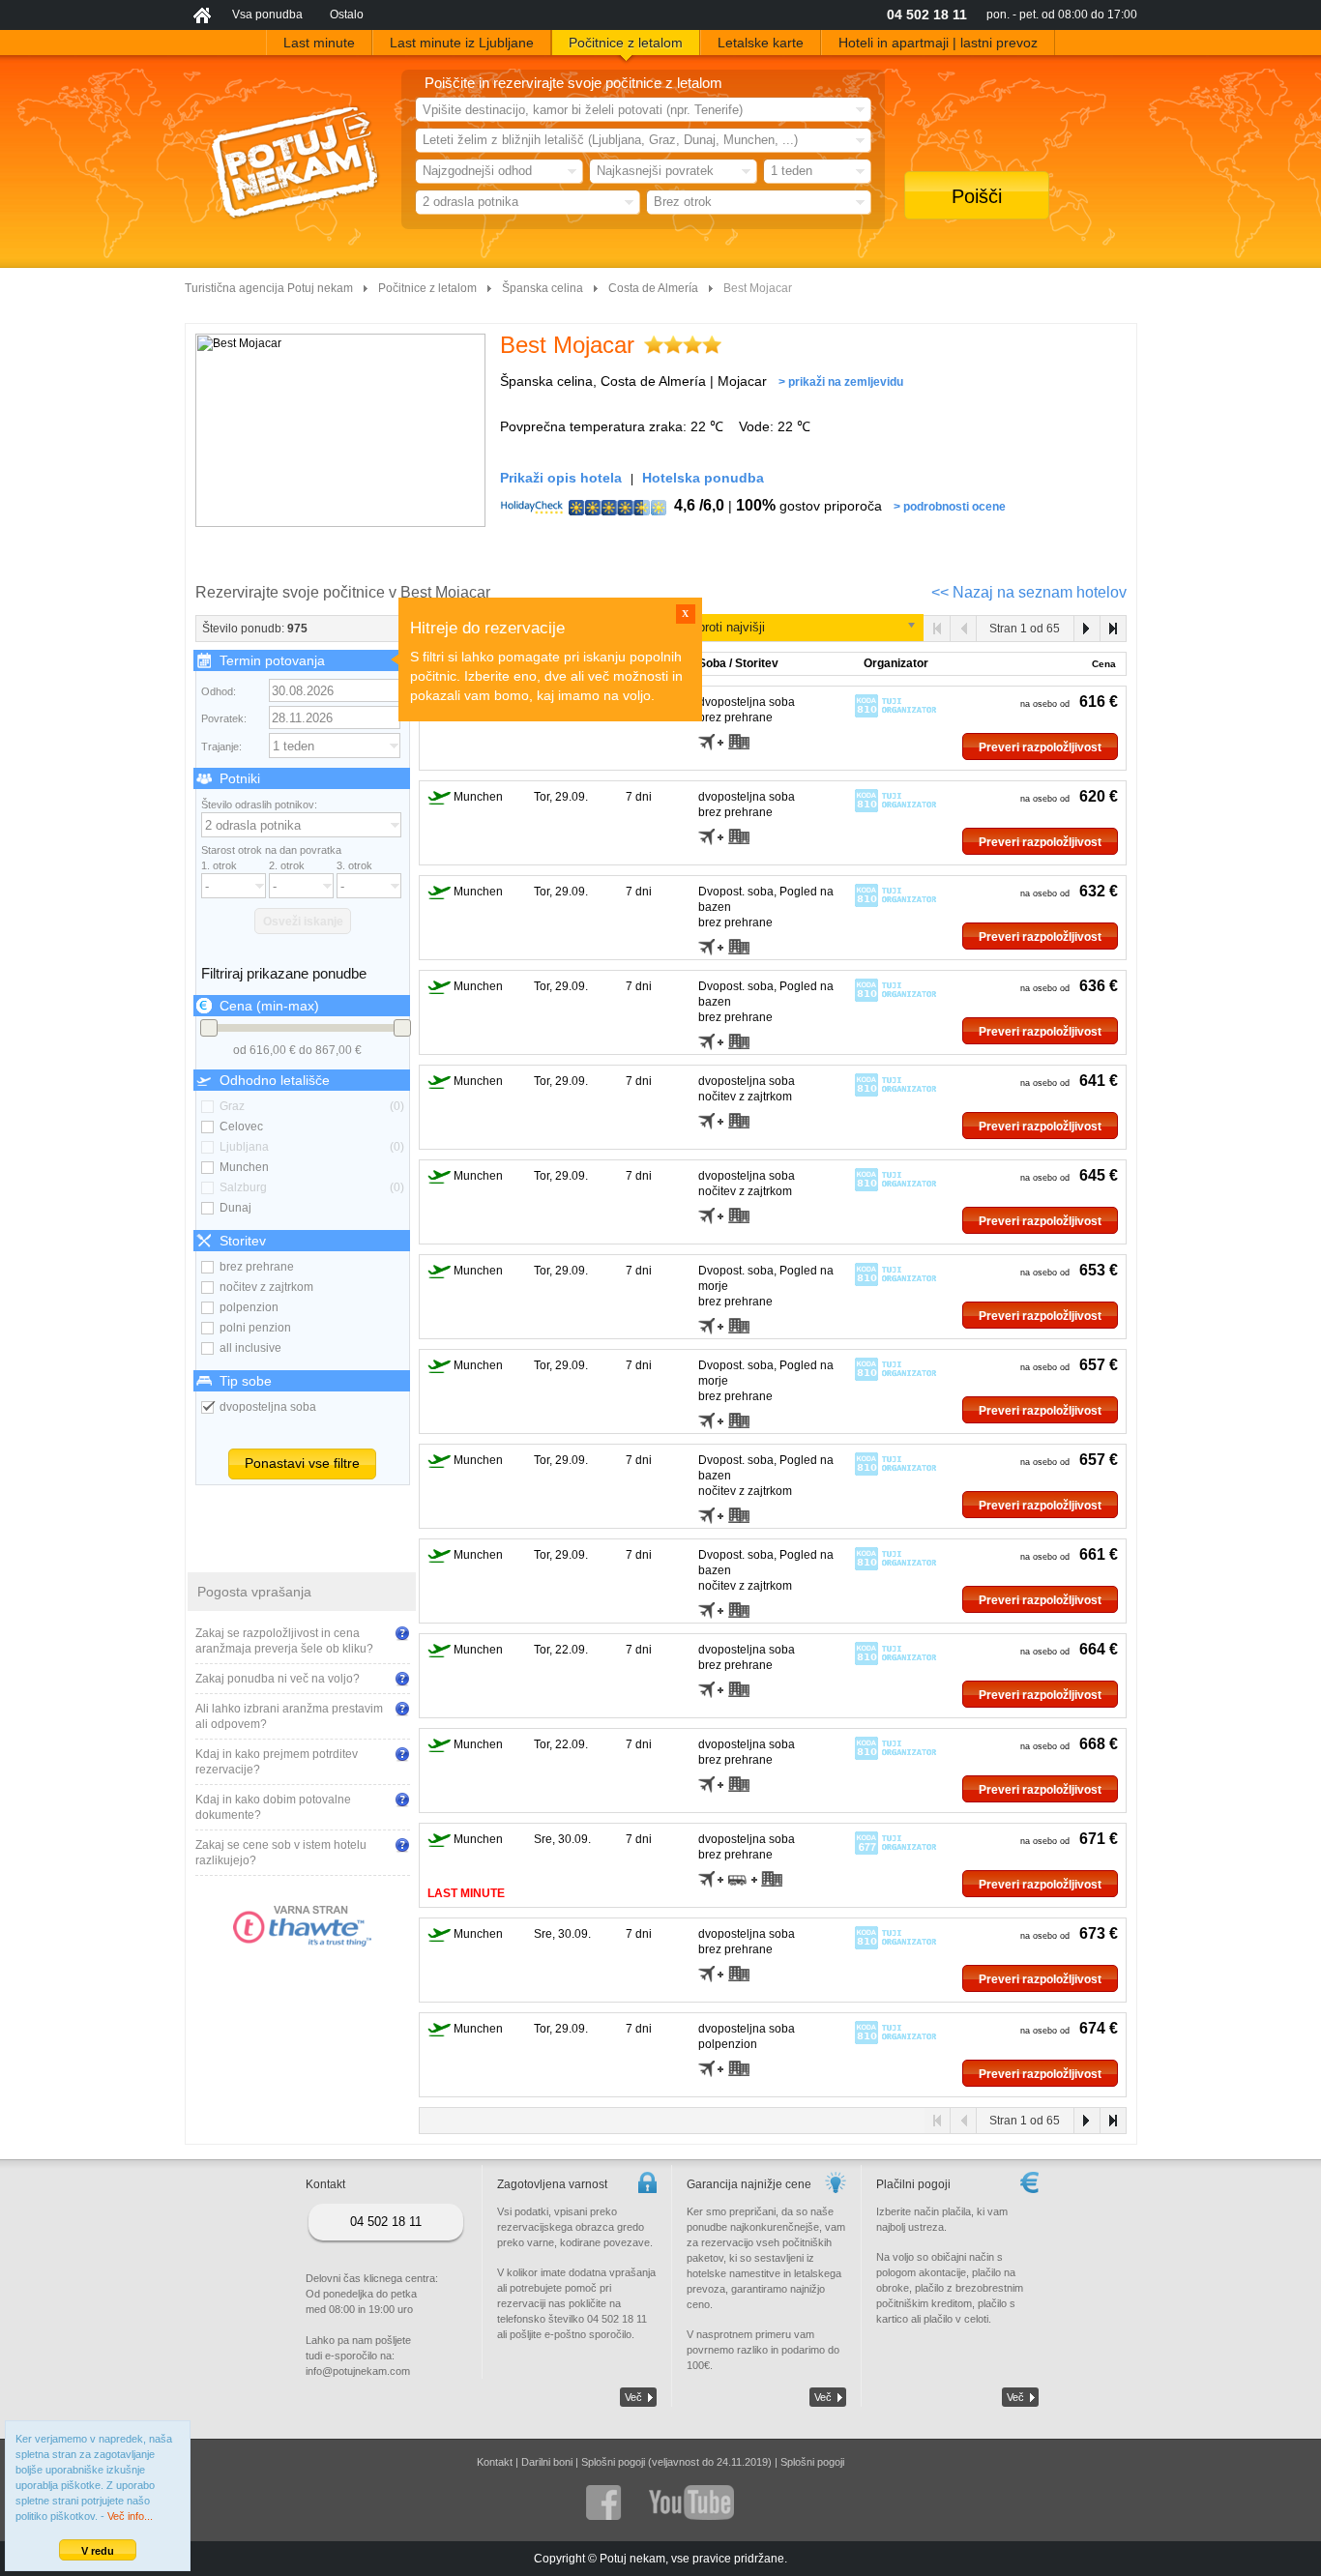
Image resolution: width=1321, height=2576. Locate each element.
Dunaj (235, 1208)
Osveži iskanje (303, 922)
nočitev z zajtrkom (266, 1287)
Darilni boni (547, 2462)
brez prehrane (257, 1267)
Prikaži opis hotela (561, 478)
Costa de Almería (653, 288)
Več (633, 2397)
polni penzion (255, 1328)
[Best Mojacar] (340, 430)
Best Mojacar (567, 345)
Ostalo (347, 15)
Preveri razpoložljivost (1040, 747)
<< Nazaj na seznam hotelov (1029, 593)
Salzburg (312, 1187)
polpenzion (249, 1307)
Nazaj (964, 629)
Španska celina (543, 288)
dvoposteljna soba (268, 1407)
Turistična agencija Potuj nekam (269, 288)
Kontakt (495, 2462)
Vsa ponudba (267, 15)
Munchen (244, 1167)
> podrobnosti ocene (950, 507)
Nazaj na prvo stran (938, 629)
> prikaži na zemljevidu (841, 382)
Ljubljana (312, 1147)
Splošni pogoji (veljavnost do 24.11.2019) (676, 2462)
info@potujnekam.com (358, 2371)
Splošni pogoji (812, 2462)
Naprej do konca (1113, 629)
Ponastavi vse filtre (302, 1463)
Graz (312, 1106)
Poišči (977, 196)
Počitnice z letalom (427, 288)
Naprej (1086, 629)
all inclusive (250, 1348)
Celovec (241, 1127)
